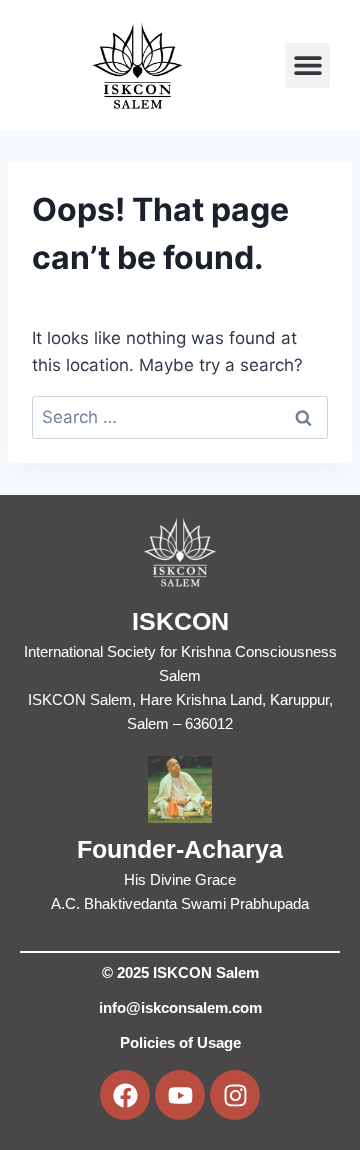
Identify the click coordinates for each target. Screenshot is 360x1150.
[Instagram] (235, 1095)
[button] (307, 65)
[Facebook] (125, 1095)
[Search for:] (180, 417)
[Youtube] (180, 1095)
